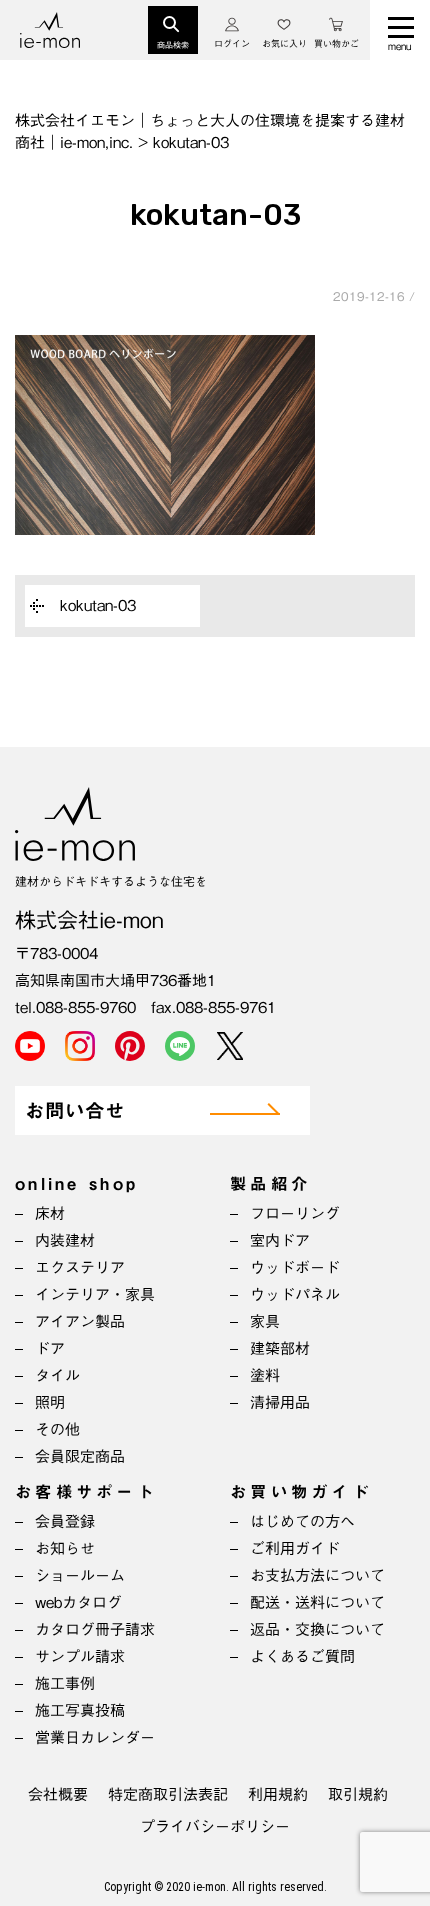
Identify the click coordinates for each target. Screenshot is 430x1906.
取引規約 (358, 1794)
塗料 (265, 1375)
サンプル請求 (80, 1656)
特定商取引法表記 (168, 1794)
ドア (50, 1348)
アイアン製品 (80, 1321)
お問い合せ (75, 1111)
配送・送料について (317, 1602)
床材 (50, 1213)
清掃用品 (280, 1402)
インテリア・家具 (95, 1294)
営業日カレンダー (95, 1737)
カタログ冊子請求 (95, 1629)
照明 (50, 1402)
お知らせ (65, 1548)
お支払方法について (317, 1575)
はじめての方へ (302, 1521)
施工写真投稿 (80, 1710)
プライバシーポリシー (215, 1826)
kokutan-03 (98, 605)
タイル (57, 1375)
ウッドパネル (295, 1294)
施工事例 (65, 1683)
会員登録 (65, 1521)
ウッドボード (295, 1267)
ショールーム (80, 1575)
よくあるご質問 (302, 1656)
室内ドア (280, 1240)
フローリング (295, 1213)
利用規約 (278, 1794)
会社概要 (58, 1794)
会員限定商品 (80, 1456)
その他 (57, 1429)
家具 (265, 1321)
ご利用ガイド (295, 1548)
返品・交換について (317, 1629)
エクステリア (80, 1267)
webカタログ (78, 1602)
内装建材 (65, 1240)
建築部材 (280, 1348)
